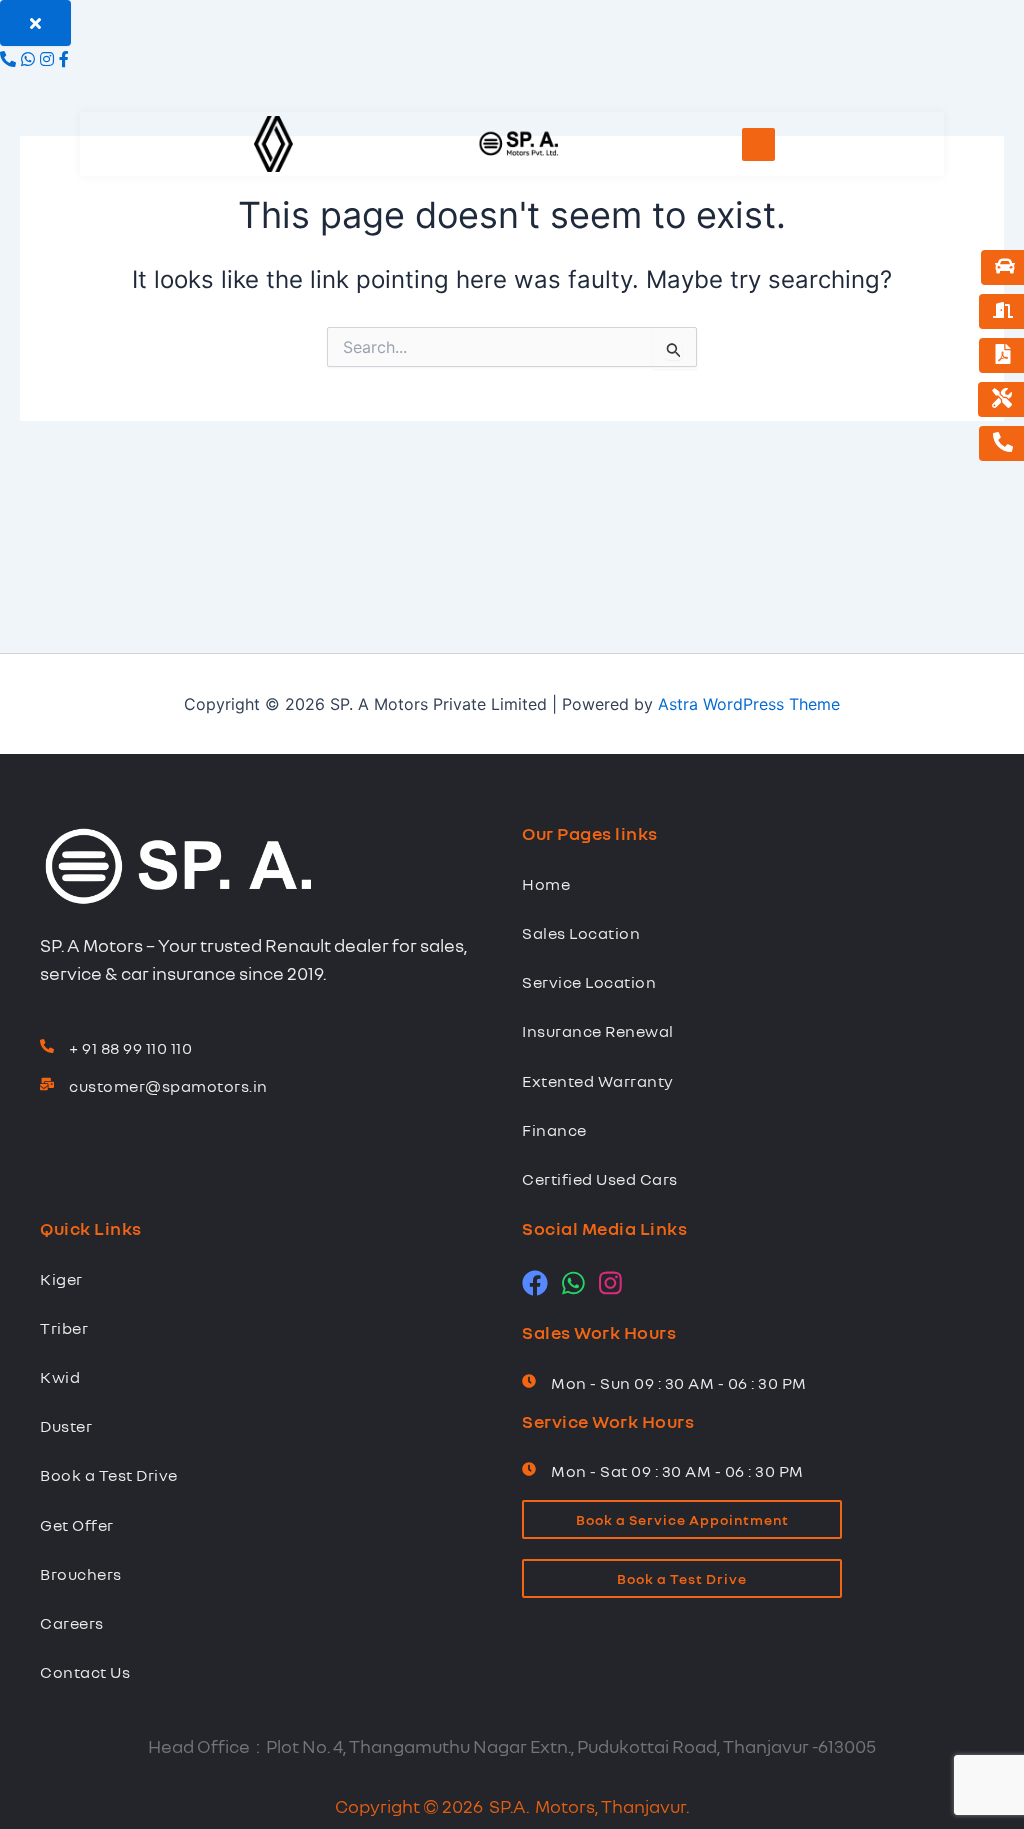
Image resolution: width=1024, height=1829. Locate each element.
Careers (72, 1623)
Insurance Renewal (598, 1031)
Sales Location (581, 933)
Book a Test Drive (109, 1475)
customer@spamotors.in (168, 1086)
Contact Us (85, 1672)
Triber (64, 1328)
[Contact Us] (1003, 443)
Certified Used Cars (600, 1179)
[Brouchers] (1003, 355)
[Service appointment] (1002, 399)
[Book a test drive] (1005, 267)
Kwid (60, 1377)
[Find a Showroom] (1003, 311)
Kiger (61, 1279)
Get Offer (77, 1525)
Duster (66, 1426)
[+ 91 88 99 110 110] (47, 1047)
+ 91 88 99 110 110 (130, 1048)
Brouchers (81, 1574)
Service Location (589, 982)
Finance (554, 1130)
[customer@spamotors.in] (47, 1085)
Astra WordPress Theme (749, 704)
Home (546, 884)
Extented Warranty (598, 1081)
